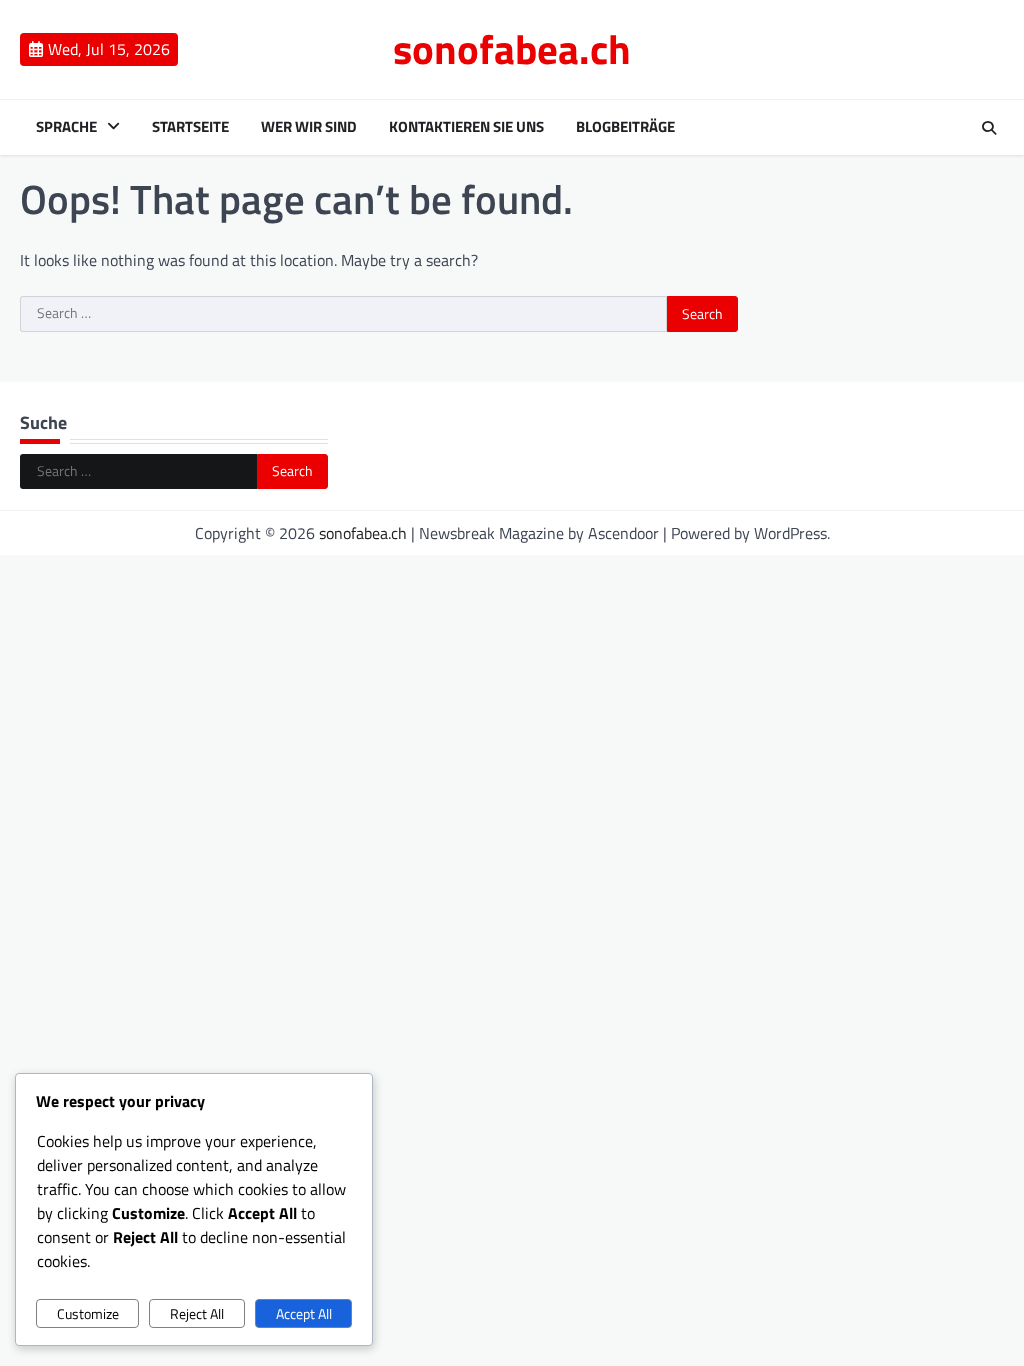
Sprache (66, 127)
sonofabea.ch (512, 49)
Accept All (304, 1313)
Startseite (190, 127)
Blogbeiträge (625, 127)
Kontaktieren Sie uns (466, 127)
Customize (88, 1313)
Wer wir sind (309, 127)
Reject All (197, 1313)
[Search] (989, 128)
